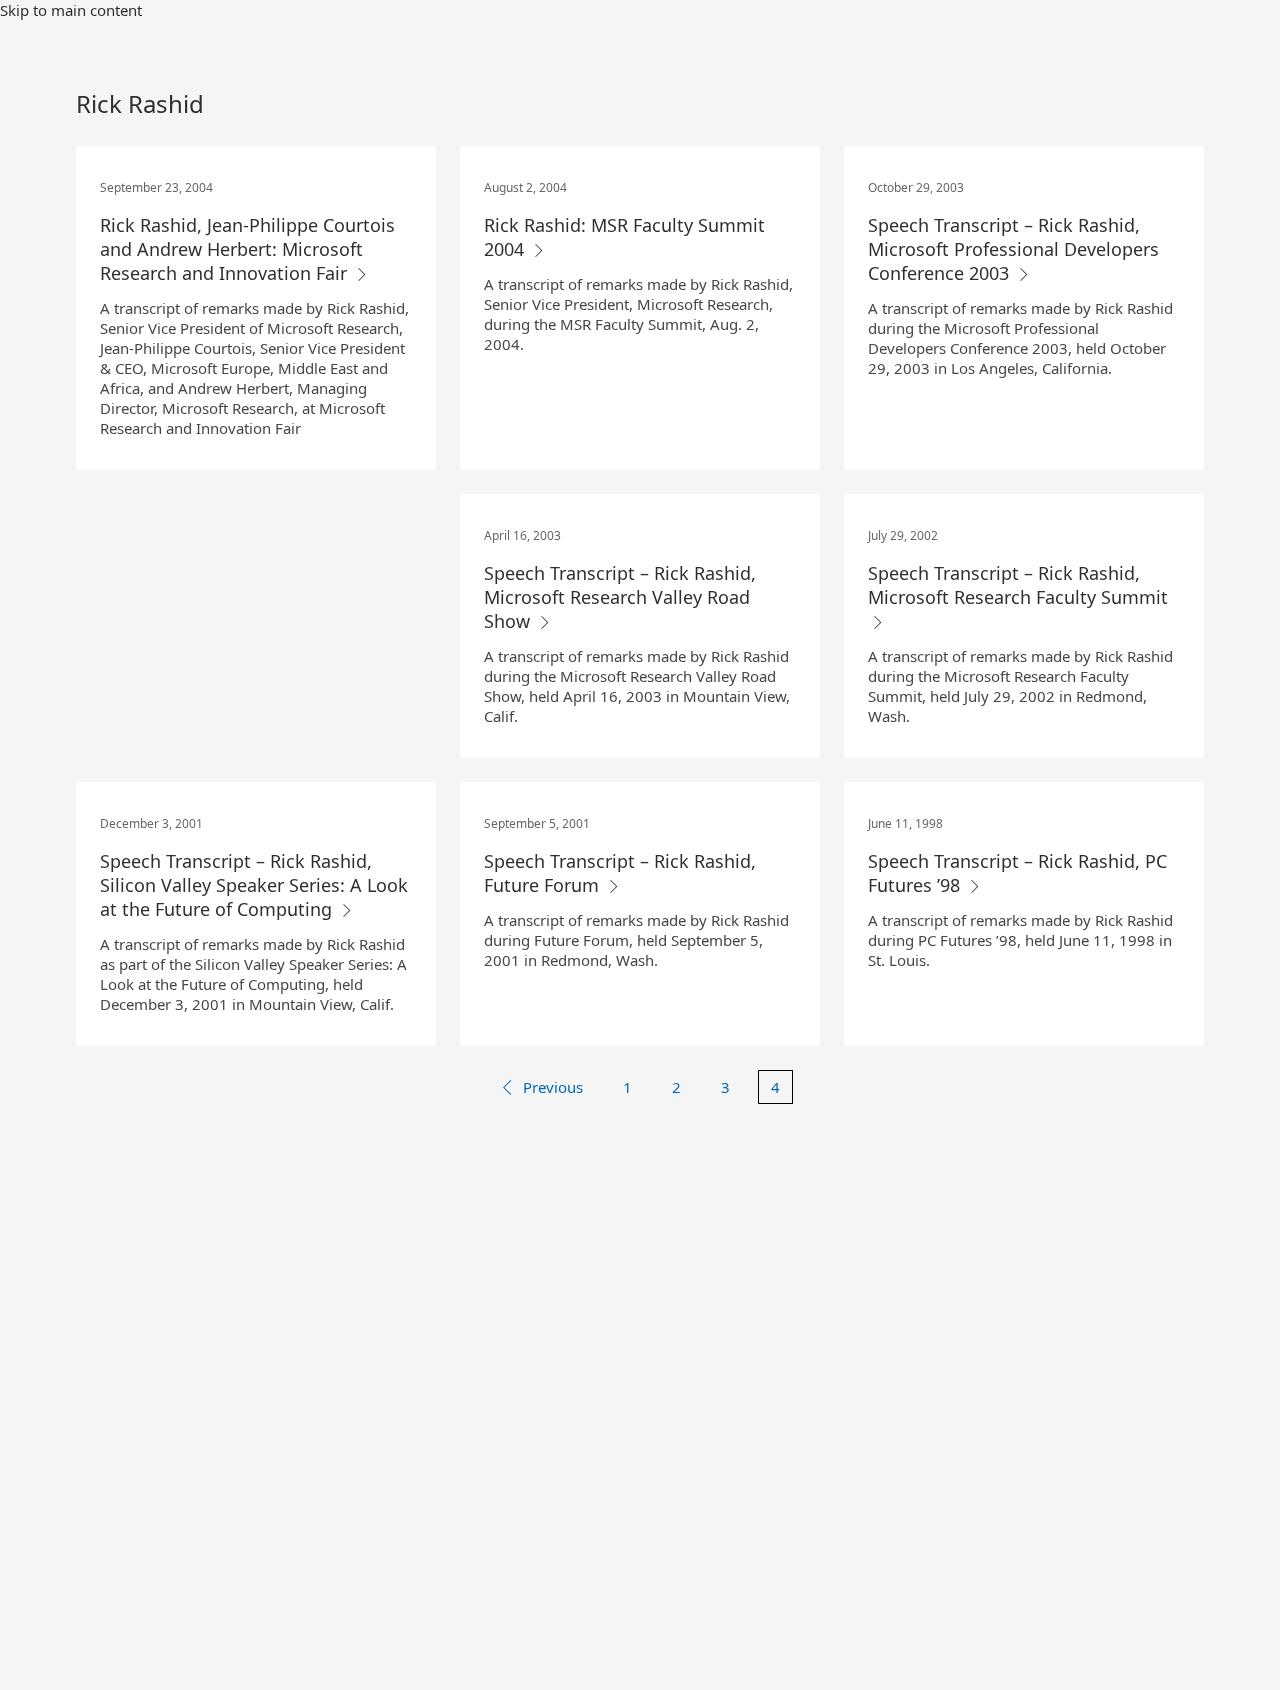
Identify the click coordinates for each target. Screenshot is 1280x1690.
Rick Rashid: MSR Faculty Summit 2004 (624, 237)
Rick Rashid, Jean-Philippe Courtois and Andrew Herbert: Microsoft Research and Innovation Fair (247, 249)
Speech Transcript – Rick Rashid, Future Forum (620, 873)
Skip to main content (71, 10)
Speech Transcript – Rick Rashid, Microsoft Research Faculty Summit (1018, 585)
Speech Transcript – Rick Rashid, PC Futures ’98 (1017, 873)
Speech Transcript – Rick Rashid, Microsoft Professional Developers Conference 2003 (1013, 249)
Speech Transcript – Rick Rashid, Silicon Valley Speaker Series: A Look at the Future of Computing (254, 885)
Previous (553, 1087)
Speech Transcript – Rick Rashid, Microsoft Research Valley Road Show (620, 597)
